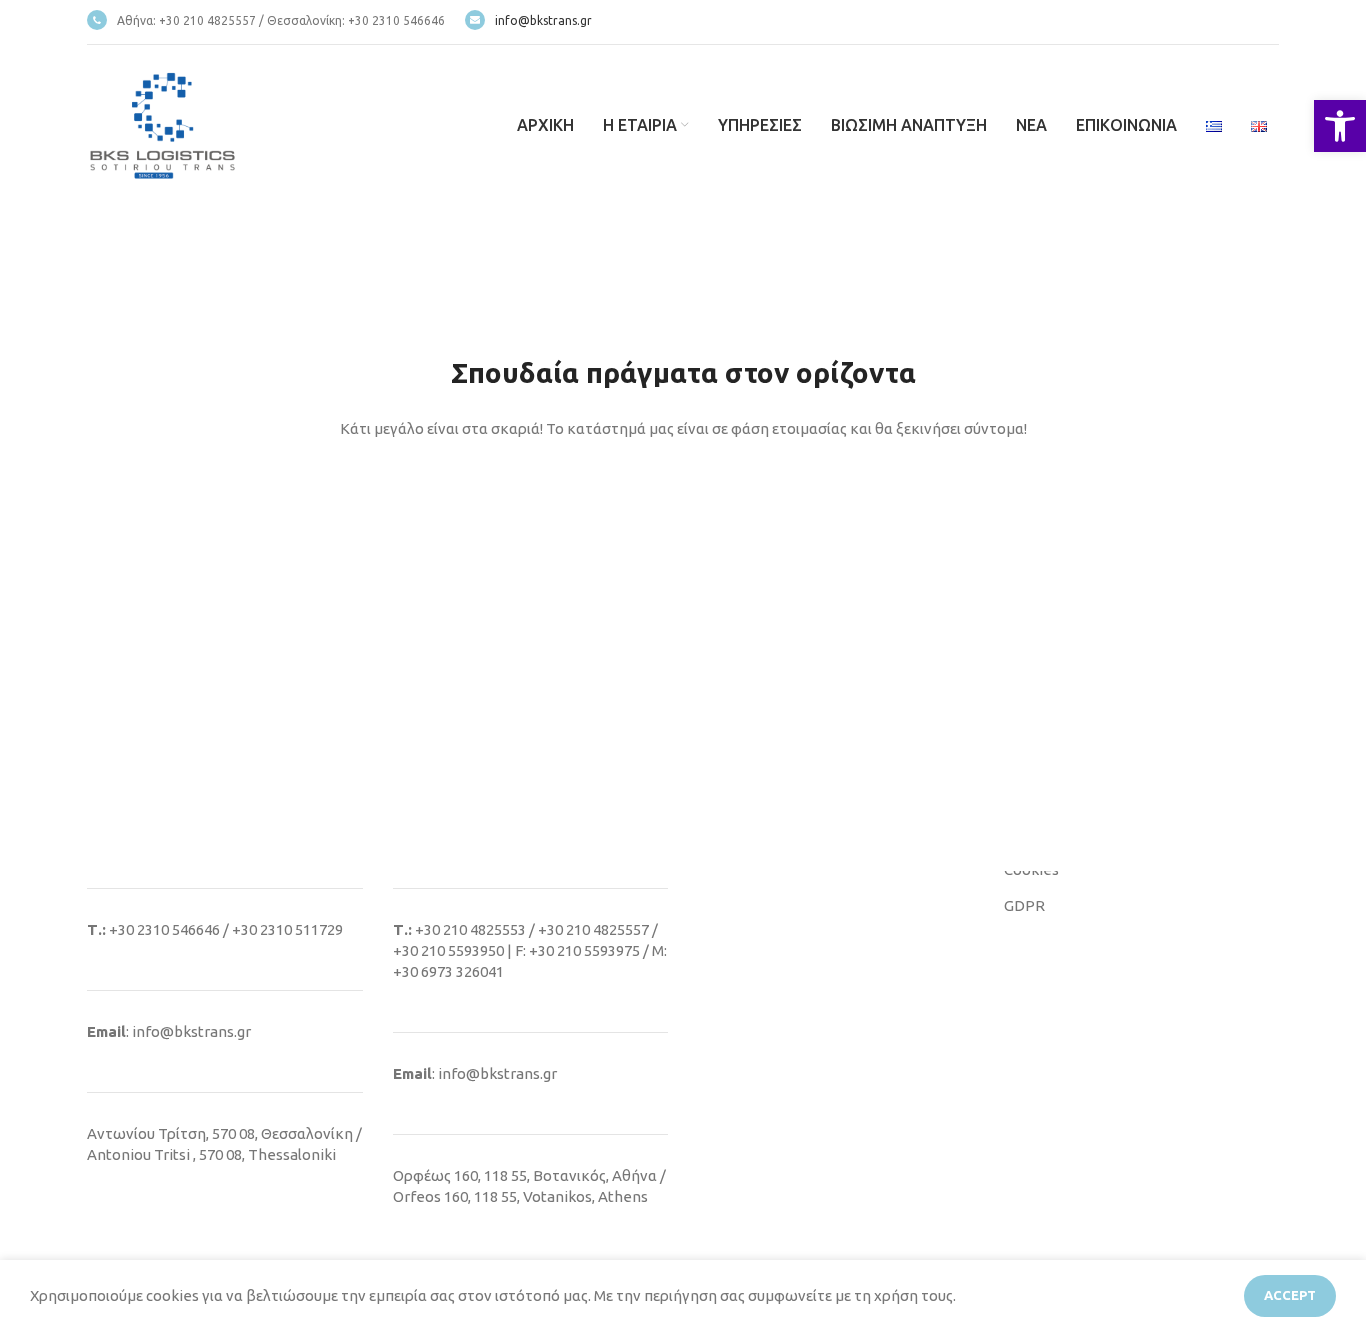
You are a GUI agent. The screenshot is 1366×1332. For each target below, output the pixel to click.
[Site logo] (162, 123)
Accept (1290, 1295)
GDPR (1024, 905)
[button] (1340, 126)
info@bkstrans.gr (543, 20)
